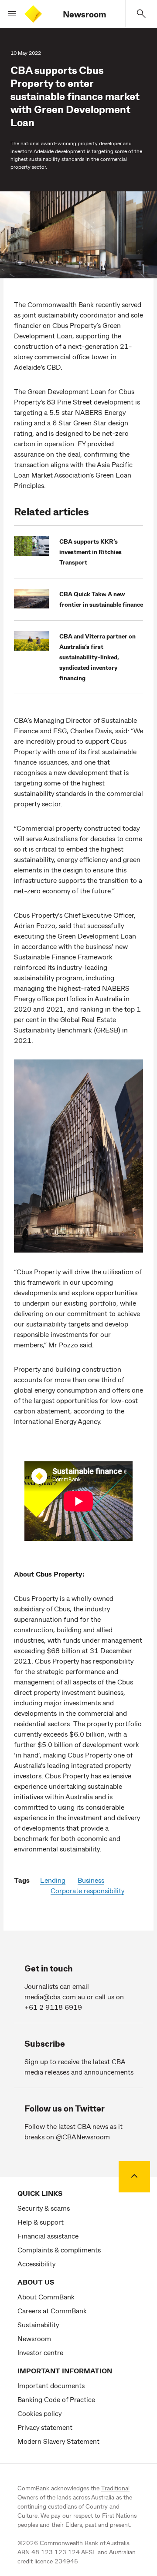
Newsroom (85, 14)
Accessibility (36, 2264)
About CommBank (46, 2297)
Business (91, 1880)
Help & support (41, 2222)
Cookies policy (39, 2413)
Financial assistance (48, 2236)
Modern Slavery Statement (58, 2441)
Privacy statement (45, 2427)
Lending (53, 1880)
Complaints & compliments (59, 2250)
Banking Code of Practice (56, 2399)
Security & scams (44, 2208)
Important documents (51, 2385)
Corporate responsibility (87, 1890)
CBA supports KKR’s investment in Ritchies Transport (90, 552)
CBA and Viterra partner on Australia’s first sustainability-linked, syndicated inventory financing (97, 657)
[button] (9, 14)
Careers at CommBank (52, 2310)
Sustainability (38, 2324)
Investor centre (40, 2352)
